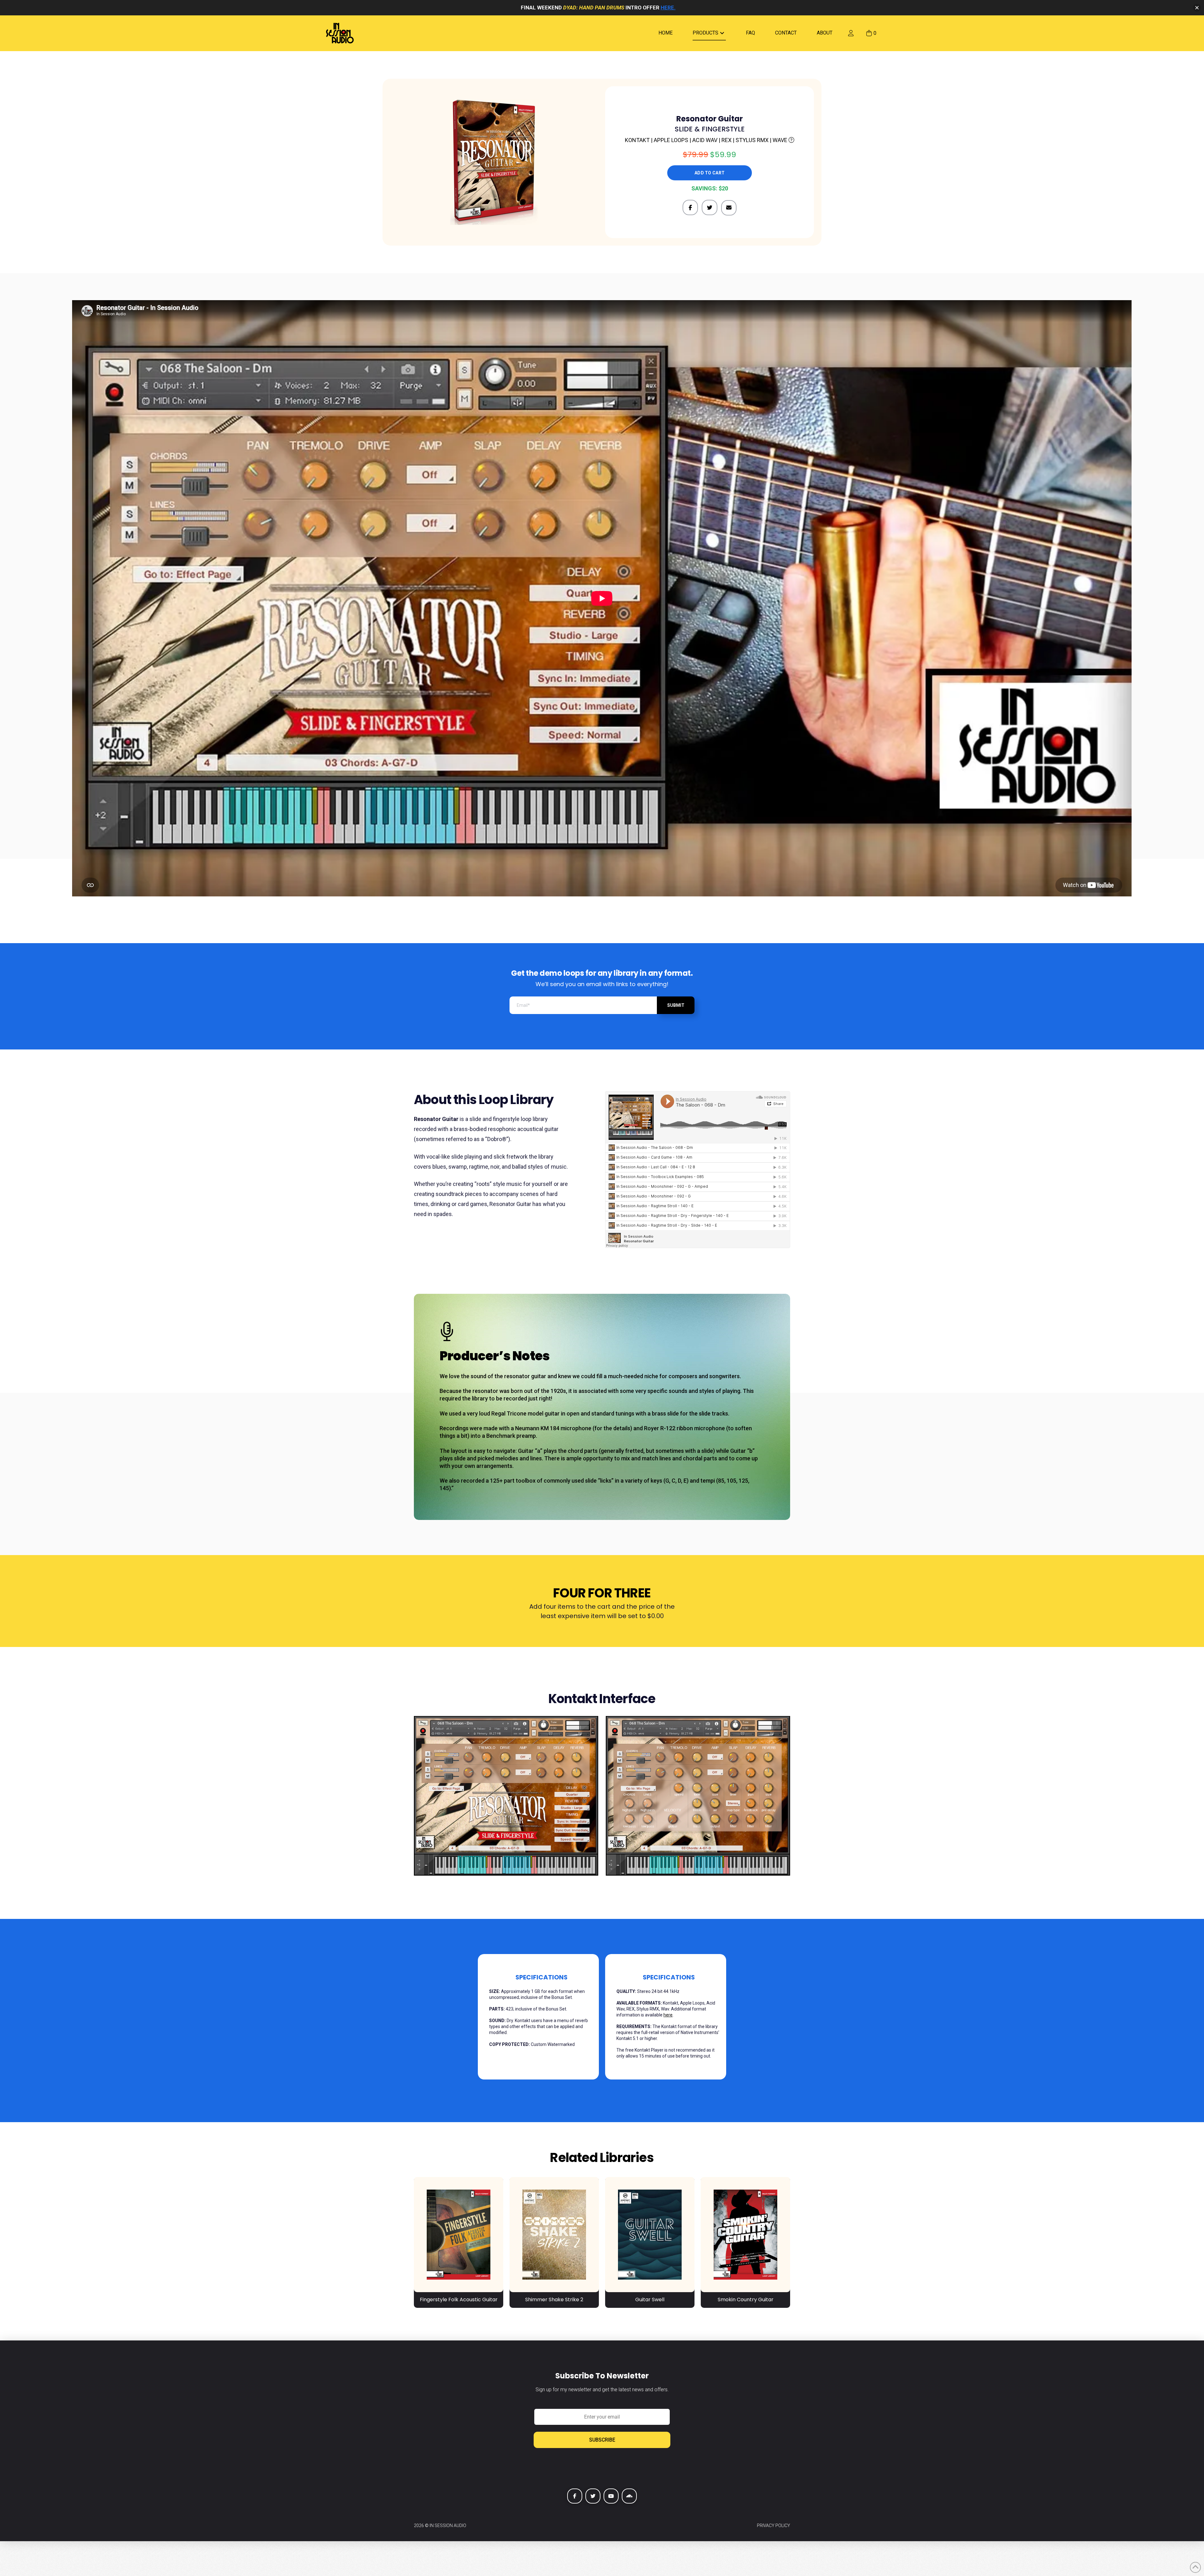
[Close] (1197, 8)
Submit (676, 1005)
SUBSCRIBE (602, 2440)
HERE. (668, 8)
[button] (871, 33)
